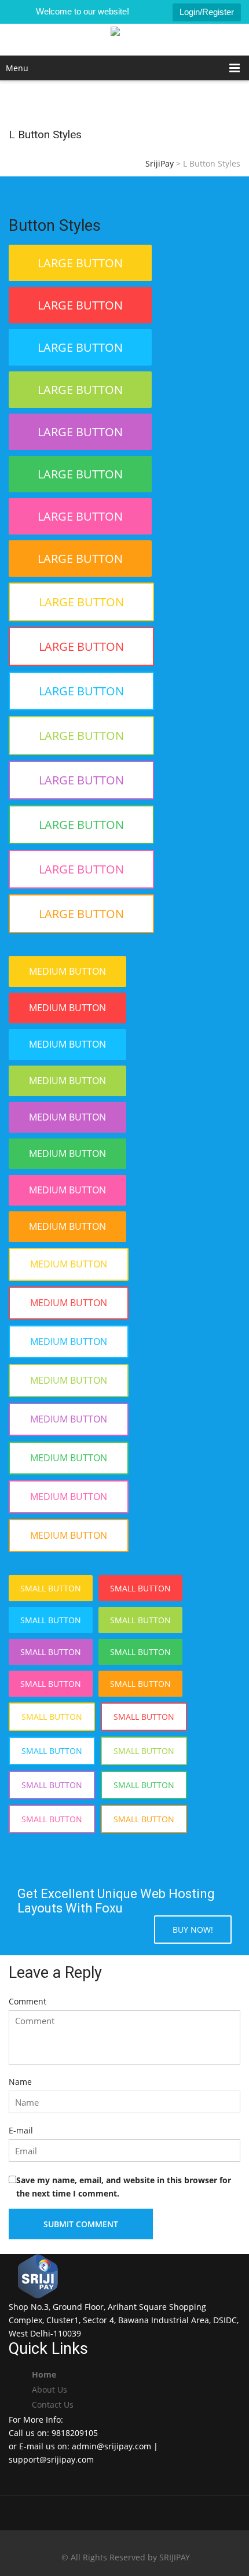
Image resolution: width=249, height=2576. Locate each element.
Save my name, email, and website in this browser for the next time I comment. (124, 2187)
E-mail (21, 2130)
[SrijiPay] (125, 40)
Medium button (67, 971)
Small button (51, 1588)
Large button (80, 263)
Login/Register (207, 12)
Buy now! (193, 1930)
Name (20, 2082)
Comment (28, 2001)
